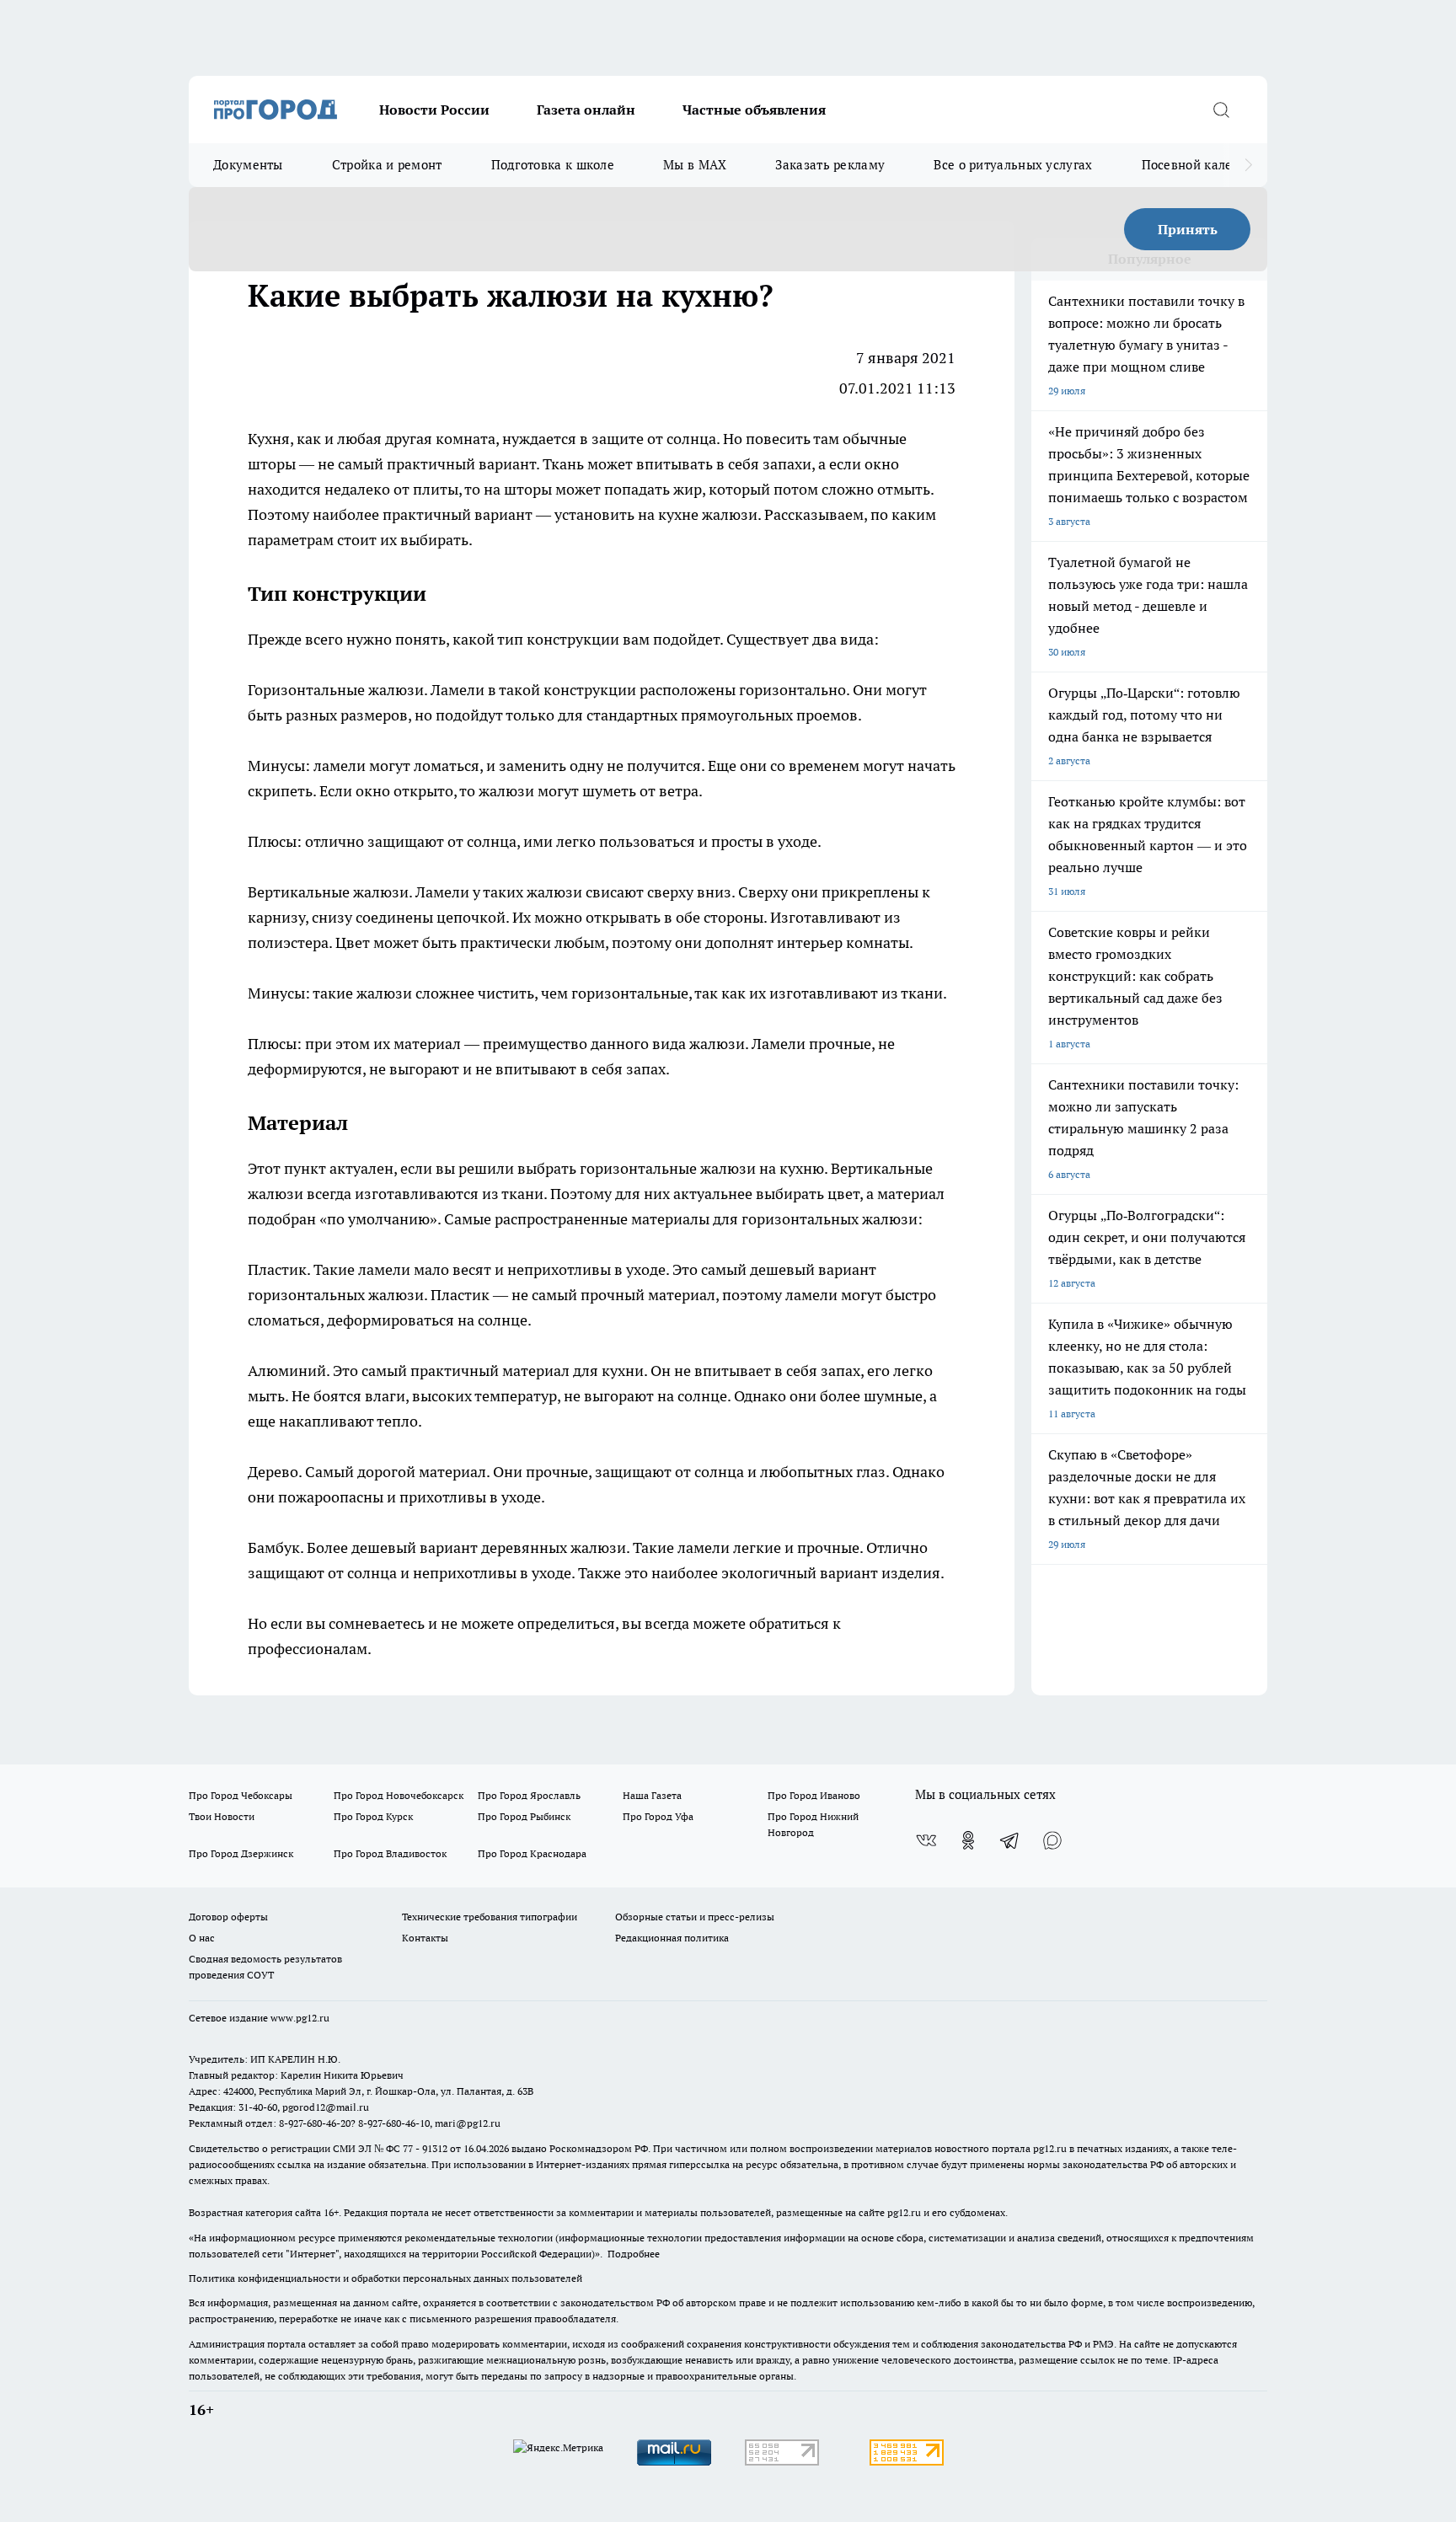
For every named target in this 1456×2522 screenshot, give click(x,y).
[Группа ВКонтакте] (926, 1840)
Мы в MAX (695, 165)
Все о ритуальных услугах (1013, 165)
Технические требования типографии (490, 1917)
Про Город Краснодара (532, 1853)
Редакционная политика (672, 1938)
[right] (1248, 165)
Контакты (425, 1938)
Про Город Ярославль (529, 1795)
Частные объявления (754, 110)
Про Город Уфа (658, 1816)
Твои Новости (222, 1816)
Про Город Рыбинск (524, 1816)
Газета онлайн (586, 110)
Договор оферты (228, 1917)
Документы (248, 165)
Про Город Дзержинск (241, 1853)
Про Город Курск (373, 1816)
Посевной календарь (1205, 165)
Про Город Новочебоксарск (399, 1795)
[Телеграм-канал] (1010, 1840)
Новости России (434, 110)
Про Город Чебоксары (241, 1795)
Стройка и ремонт (387, 165)
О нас (202, 1938)
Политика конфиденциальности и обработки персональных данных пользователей (385, 2278)
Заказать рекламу (830, 165)
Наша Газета (652, 1795)
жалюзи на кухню (762, 1168)
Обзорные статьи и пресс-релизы (695, 1917)
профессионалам (308, 1649)
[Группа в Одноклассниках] (968, 1840)
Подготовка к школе (553, 165)
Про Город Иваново (814, 1795)
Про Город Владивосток (390, 1853)
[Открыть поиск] (1221, 110)
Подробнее (634, 2254)
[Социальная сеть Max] (1052, 1840)
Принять (1188, 229)
